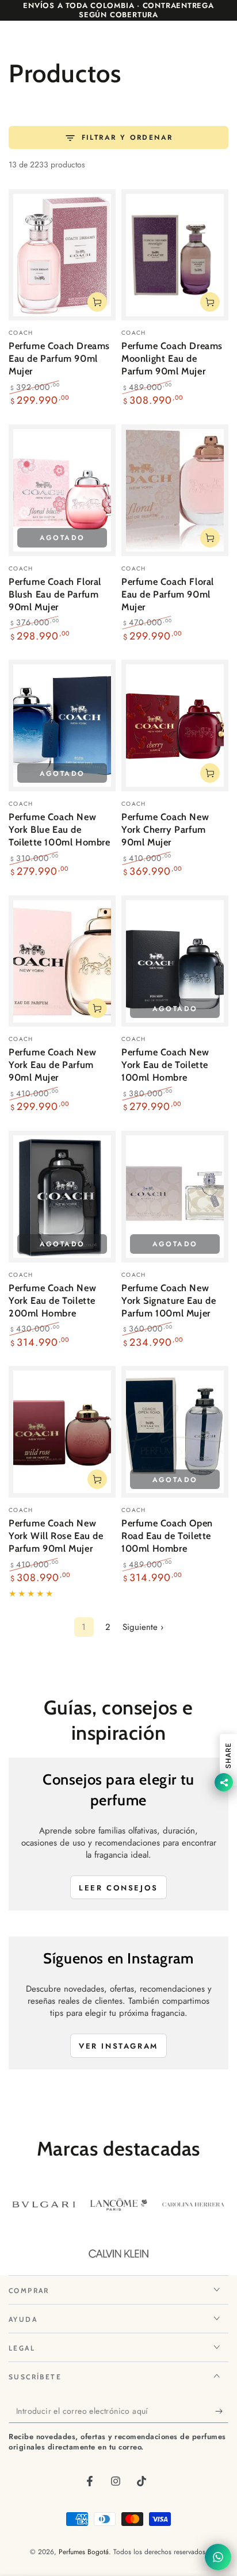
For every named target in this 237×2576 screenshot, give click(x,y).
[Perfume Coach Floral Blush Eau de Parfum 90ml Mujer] (62, 490)
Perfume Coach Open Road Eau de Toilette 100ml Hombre (167, 1536)
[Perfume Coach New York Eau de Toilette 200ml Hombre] (62, 1197)
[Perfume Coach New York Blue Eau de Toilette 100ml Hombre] (62, 726)
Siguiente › (143, 1627)
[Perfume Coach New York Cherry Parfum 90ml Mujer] (175, 726)
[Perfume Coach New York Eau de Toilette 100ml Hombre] (175, 961)
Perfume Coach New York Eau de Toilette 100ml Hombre (165, 1065)
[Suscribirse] (222, 2412)
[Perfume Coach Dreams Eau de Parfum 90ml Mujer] (62, 255)
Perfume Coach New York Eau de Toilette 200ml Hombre (52, 1300)
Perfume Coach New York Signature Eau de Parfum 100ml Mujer (169, 1300)
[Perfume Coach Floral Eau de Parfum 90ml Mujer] (175, 490)
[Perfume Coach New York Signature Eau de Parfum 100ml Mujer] (175, 1197)
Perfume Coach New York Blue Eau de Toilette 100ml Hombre (60, 829)
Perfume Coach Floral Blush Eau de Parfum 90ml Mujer (55, 594)
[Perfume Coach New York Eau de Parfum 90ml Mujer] (62, 961)
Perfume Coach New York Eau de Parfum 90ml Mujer (52, 1065)
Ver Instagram (118, 2046)
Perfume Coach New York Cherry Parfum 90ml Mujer (165, 829)
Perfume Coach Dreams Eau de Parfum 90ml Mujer (59, 358)
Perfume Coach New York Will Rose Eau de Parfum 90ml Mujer (56, 1536)
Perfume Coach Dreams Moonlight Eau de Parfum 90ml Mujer (172, 358)
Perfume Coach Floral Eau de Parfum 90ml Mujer (168, 594)
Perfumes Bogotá (84, 2552)
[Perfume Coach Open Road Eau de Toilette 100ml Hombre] (175, 1432)
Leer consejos (118, 1888)
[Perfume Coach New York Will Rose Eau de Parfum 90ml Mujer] (62, 1432)
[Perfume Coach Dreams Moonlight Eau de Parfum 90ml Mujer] (175, 255)
